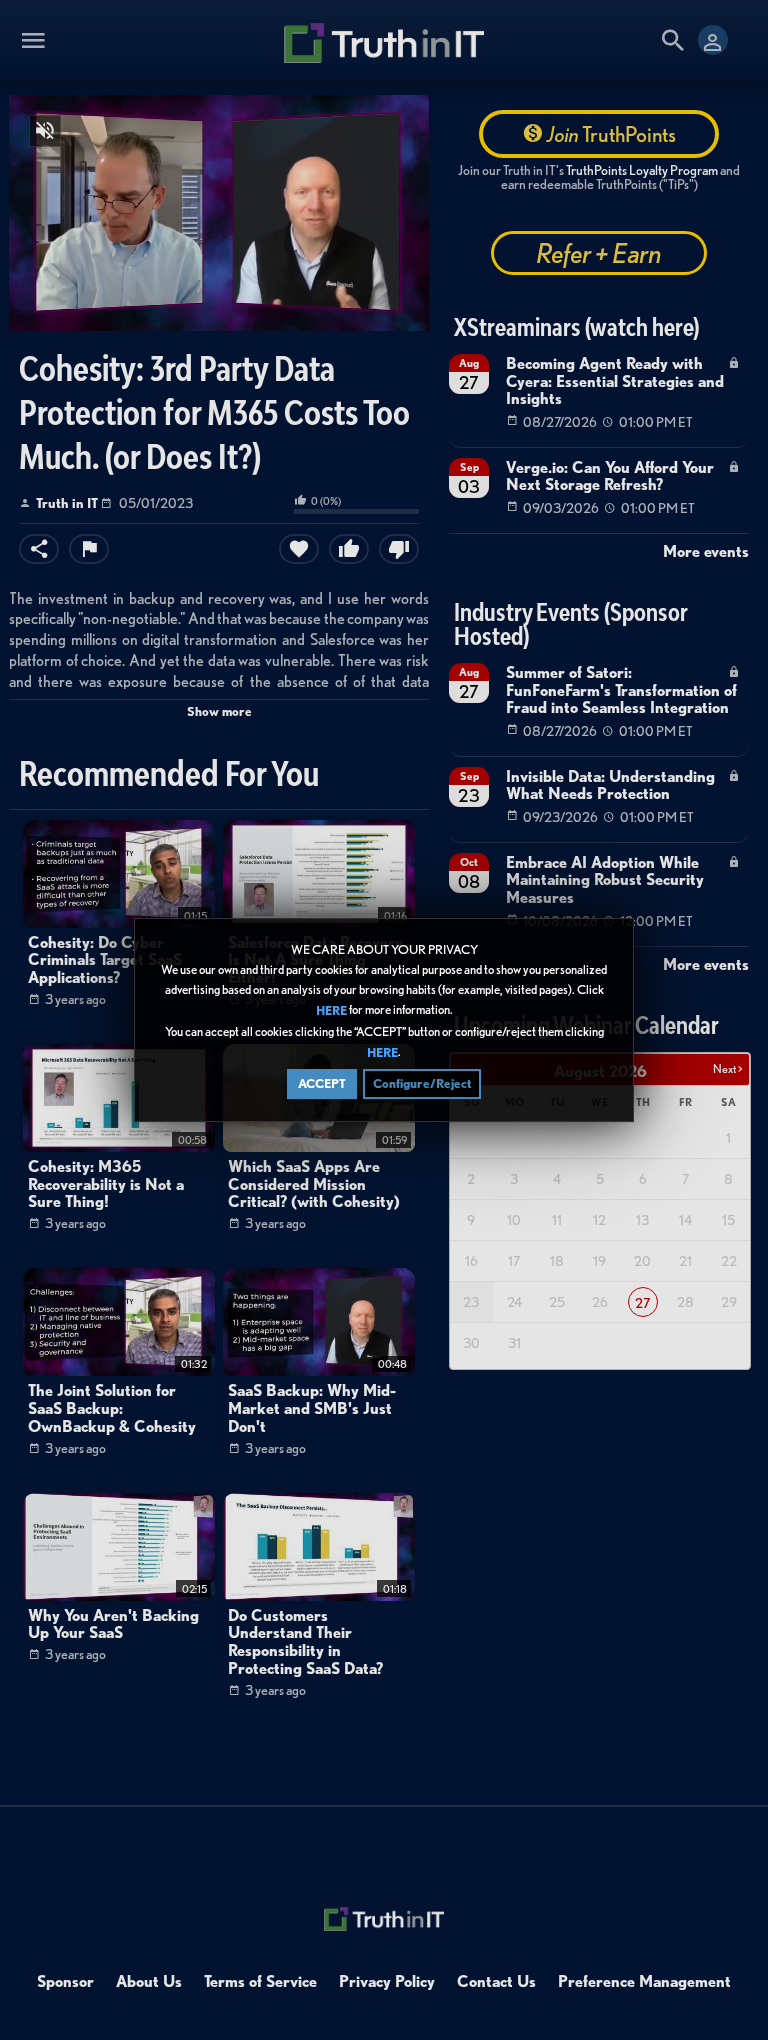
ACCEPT (322, 1083)
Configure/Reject (422, 1083)
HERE (331, 1011)
